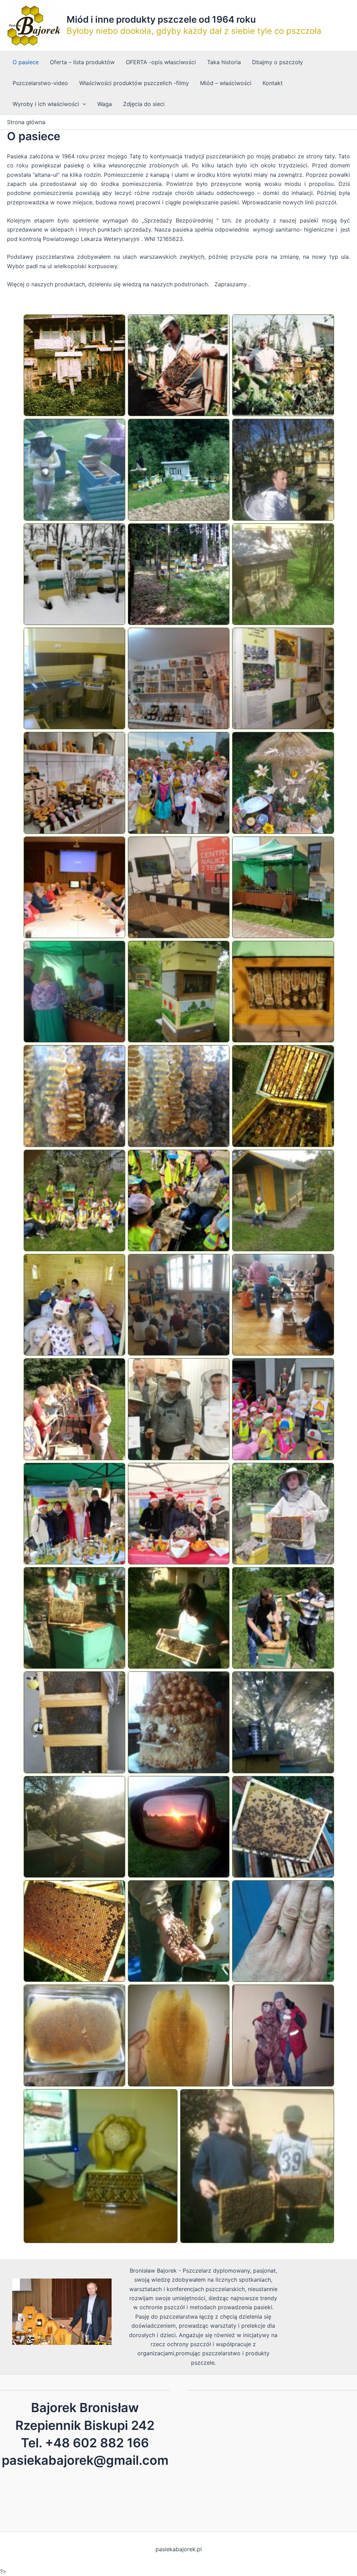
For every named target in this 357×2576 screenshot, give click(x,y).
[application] (83, 104)
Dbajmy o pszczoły (278, 62)
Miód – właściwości (226, 83)
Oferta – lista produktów (82, 62)
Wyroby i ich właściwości (46, 104)
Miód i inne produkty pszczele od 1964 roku (161, 19)
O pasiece (26, 62)
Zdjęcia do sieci (144, 104)
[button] (74, 365)
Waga (105, 104)
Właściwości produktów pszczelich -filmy (134, 83)
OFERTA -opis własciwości (161, 62)
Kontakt (273, 83)
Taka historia (224, 62)
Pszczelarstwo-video (40, 83)
